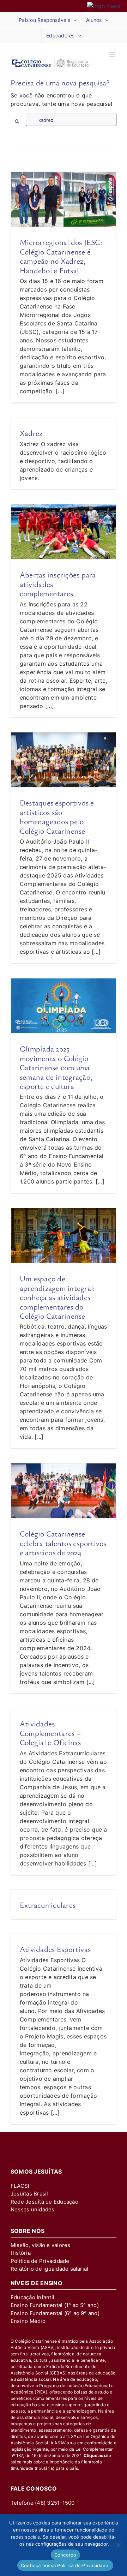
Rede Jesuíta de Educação (44, 2202)
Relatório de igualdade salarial (49, 2269)
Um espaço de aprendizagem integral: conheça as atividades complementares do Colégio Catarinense (57, 1297)
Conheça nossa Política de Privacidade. (65, 2565)
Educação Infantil (32, 2297)
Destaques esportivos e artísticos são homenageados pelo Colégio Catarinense (57, 816)
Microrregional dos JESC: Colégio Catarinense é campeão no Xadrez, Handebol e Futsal (61, 256)
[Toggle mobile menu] (113, 55)
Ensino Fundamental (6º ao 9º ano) (55, 2313)
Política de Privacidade (40, 2261)
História (21, 2253)
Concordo (65, 2555)
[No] (118, 2545)
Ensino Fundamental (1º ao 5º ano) (55, 2305)
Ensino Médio (28, 2321)
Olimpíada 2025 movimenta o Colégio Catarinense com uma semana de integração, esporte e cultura (56, 1067)
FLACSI (20, 2186)
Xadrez (31, 433)
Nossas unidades (33, 2209)
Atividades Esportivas (55, 1949)
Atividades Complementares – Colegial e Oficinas (50, 1733)
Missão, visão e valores (41, 2245)
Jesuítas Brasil (29, 2194)
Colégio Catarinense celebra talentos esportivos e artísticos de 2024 (63, 1543)
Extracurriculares (48, 1905)
